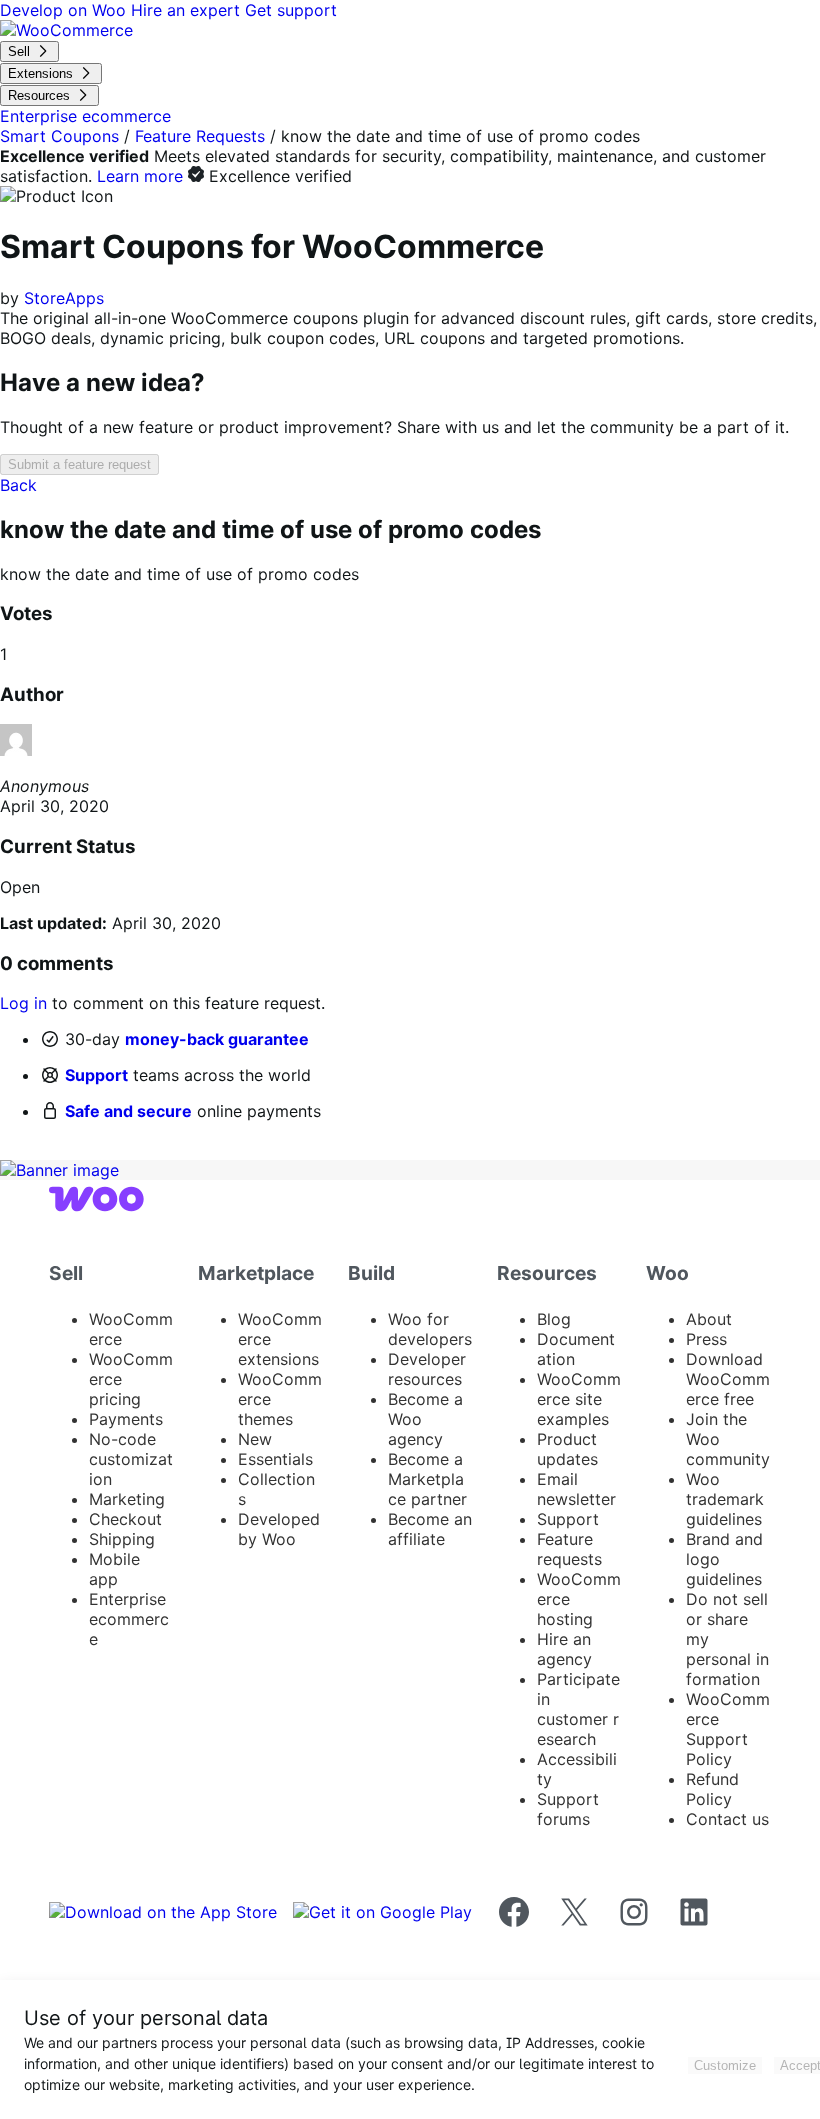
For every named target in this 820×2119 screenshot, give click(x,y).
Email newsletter (576, 1489)
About (709, 1319)
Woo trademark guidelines (725, 1499)
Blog (554, 1319)
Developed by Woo (279, 1529)
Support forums (568, 1809)
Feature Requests (200, 136)
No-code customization (131, 1459)
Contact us (727, 1819)
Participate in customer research (578, 1709)
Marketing (127, 1499)
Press (706, 1339)
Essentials (275, 1459)
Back (18, 485)
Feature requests (569, 1549)
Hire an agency (564, 1649)
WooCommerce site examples (579, 1399)
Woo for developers (430, 1329)
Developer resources (427, 1369)
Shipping (122, 1539)
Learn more (140, 176)
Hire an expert (188, 10)
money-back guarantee (217, 1039)
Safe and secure (128, 1111)
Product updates (567, 1449)
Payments (126, 1419)
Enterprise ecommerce (129, 1619)
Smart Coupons (59, 136)
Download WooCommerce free (728, 1379)
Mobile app (114, 1569)
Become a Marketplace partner (427, 1479)
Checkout (125, 1519)
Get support (291, 10)
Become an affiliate (430, 1529)
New (255, 1439)
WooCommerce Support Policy (728, 1729)
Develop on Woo (65, 10)
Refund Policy (712, 1789)
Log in (23, 1003)
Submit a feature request (79, 464)
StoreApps (64, 298)
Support (96, 1075)
